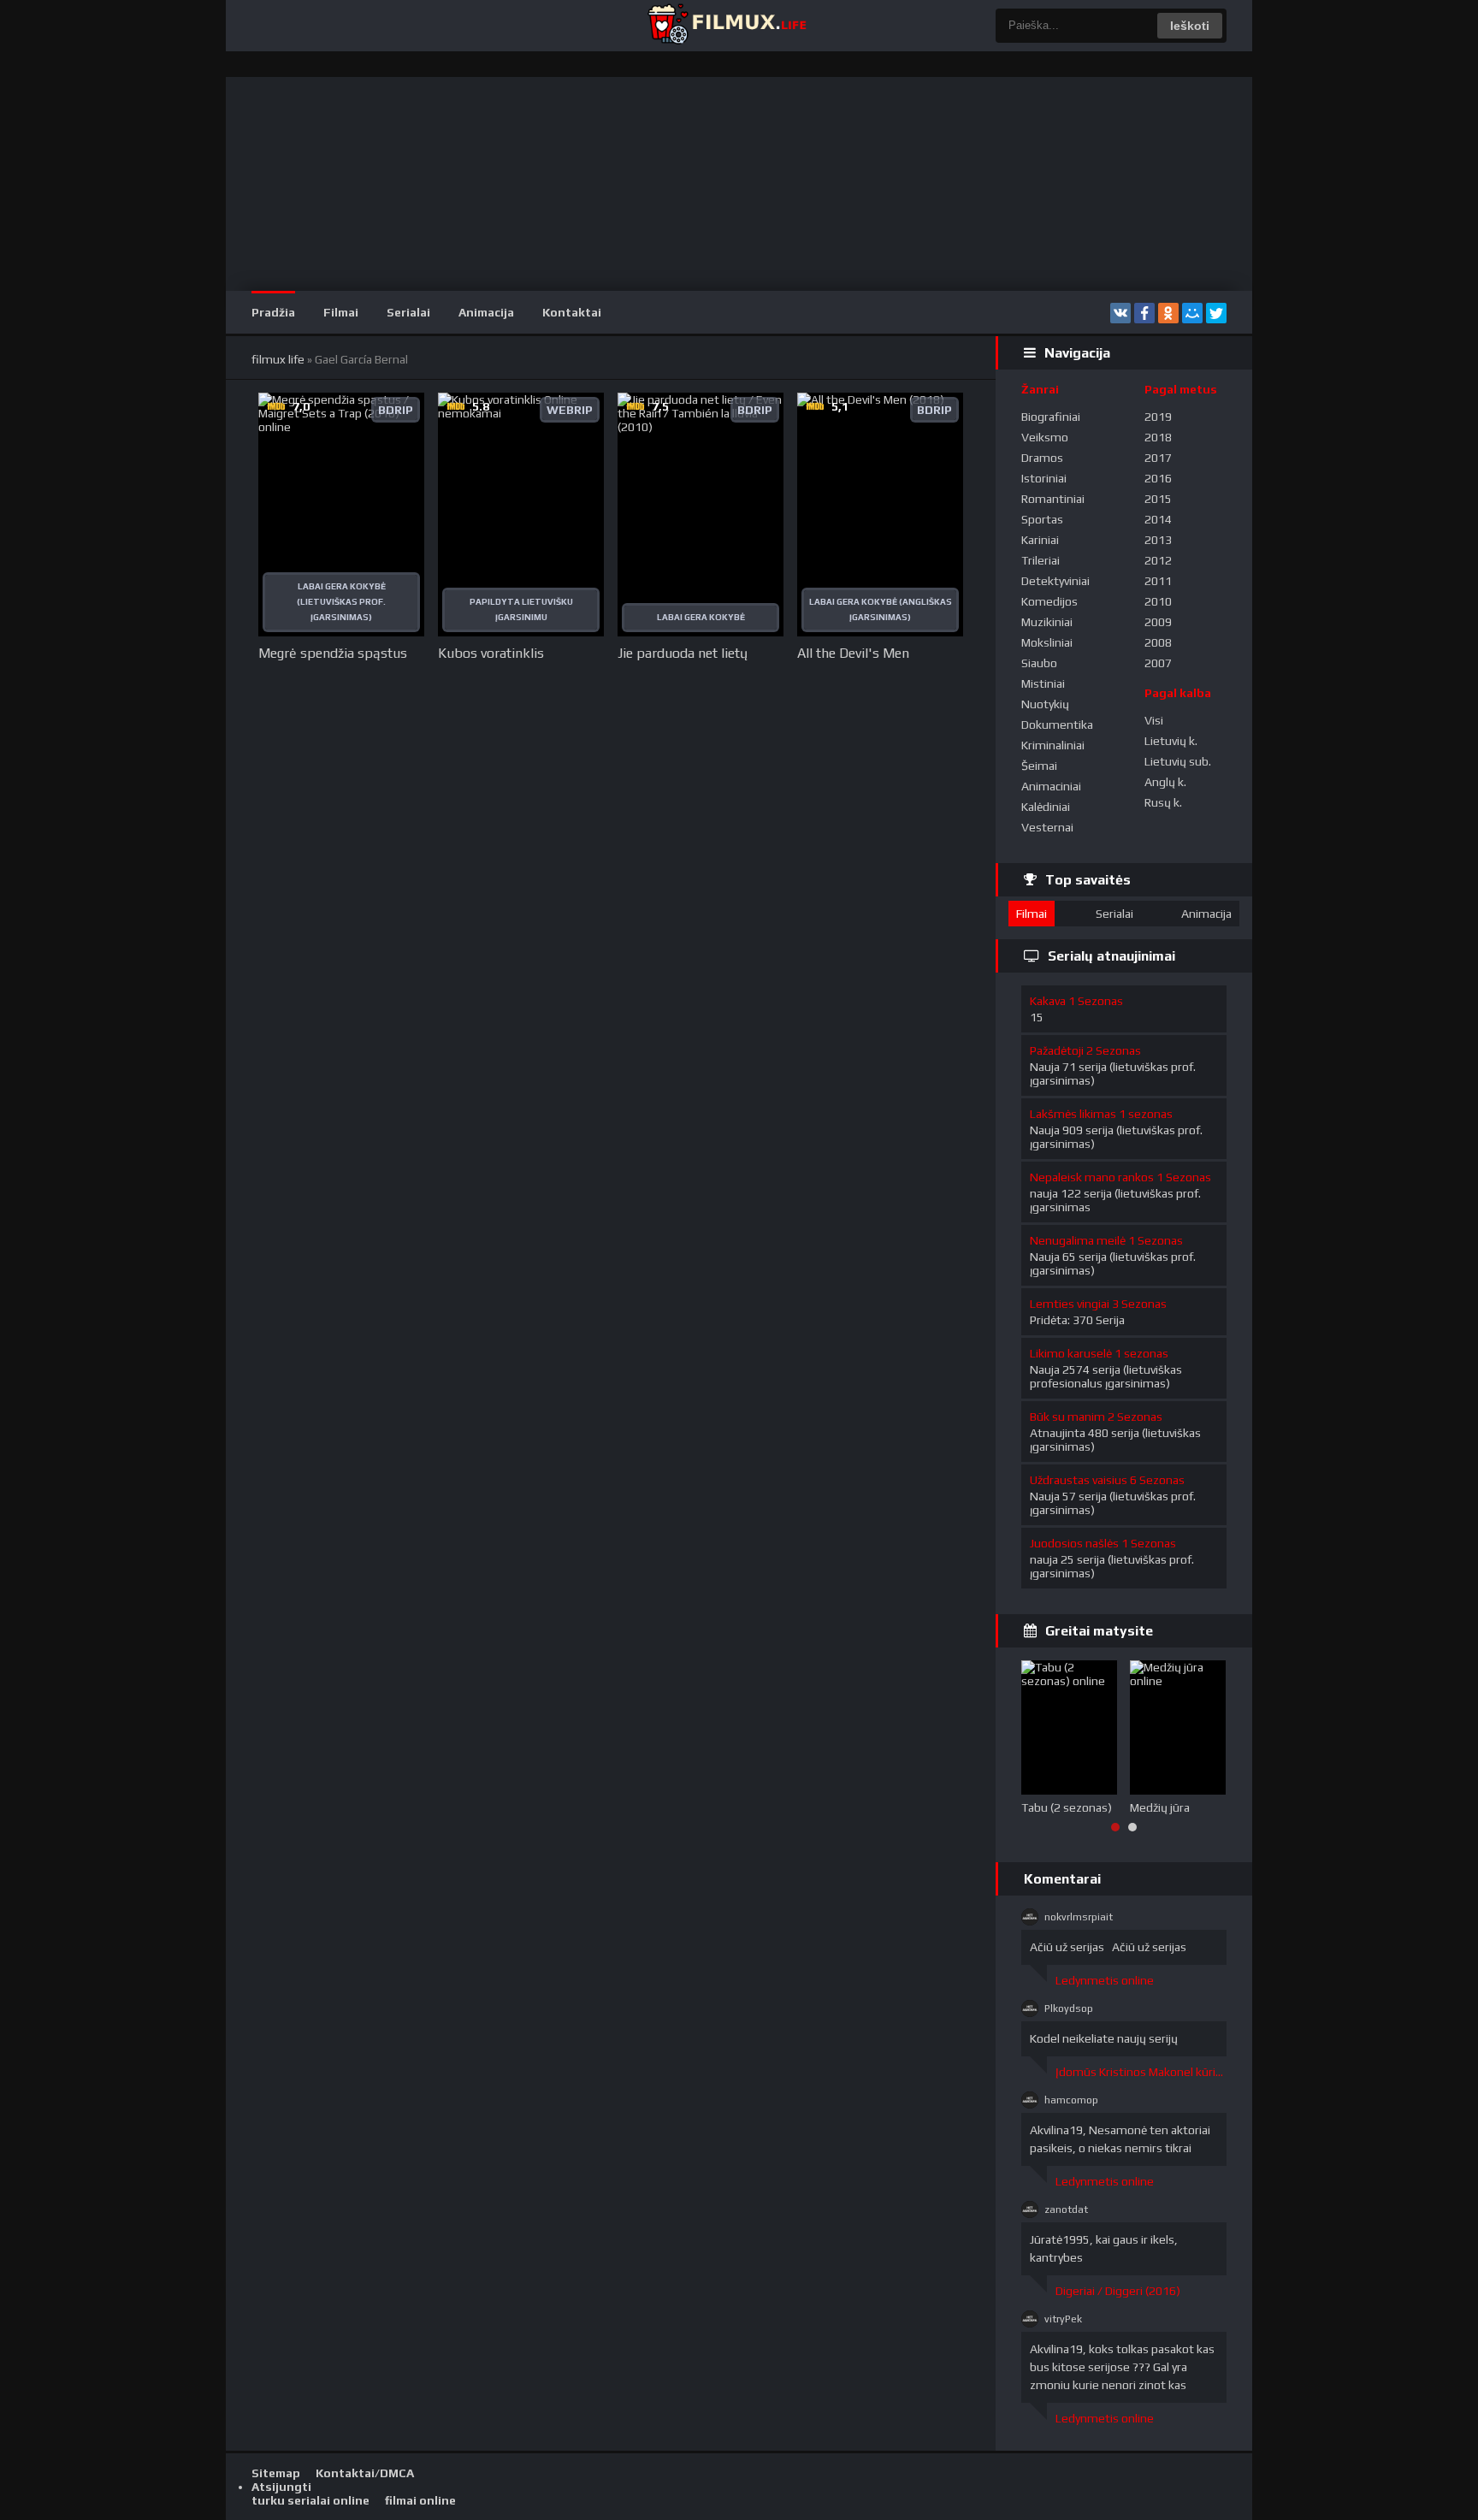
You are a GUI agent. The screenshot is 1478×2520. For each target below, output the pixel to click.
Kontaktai (572, 312)
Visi (1154, 720)
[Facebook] (1144, 313)
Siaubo (1039, 663)
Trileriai (1041, 560)
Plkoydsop (1069, 2008)
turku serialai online (310, 2500)
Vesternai (1047, 827)
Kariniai (1040, 540)
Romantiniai (1053, 499)
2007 (1158, 663)
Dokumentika (1057, 725)
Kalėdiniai (1046, 807)
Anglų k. (1165, 782)
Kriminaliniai (1053, 745)
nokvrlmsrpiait (1079, 1917)
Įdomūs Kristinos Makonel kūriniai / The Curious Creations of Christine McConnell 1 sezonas (1141, 2072)
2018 (1158, 437)
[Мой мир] (1192, 313)
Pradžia (273, 312)
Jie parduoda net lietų (683, 653)
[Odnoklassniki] (1168, 313)
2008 (1158, 642)
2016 (1158, 478)
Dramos (1042, 458)
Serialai (408, 312)
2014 (1158, 519)
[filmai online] (726, 26)
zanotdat (1066, 2209)
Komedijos (1049, 601)
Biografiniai (1051, 417)
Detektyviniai (1055, 581)
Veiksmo (1045, 437)
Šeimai (1039, 766)
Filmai (341, 312)
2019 (1158, 417)
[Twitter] (1216, 313)
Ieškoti (1190, 26)
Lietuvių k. (1171, 741)
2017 (1158, 458)
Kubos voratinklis (491, 653)
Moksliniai (1047, 642)
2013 (1158, 540)
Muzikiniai (1047, 622)
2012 (1158, 560)
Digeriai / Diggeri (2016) (1118, 2291)
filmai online (420, 2500)
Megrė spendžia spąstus (333, 653)
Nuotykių (1045, 704)
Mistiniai (1043, 683)
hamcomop (1071, 2100)
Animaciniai (1051, 786)
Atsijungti (281, 2487)
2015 (1158, 499)
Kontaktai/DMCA (365, 2473)
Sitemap (276, 2473)
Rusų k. (1163, 802)
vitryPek (1063, 2319)
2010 (1158, 601)
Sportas (1042, 519)
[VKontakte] (1120, 313)
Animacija (486, 312)
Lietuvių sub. (1178, 761)
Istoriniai (1044, 478)
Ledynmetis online (1105, 1980)
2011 (1158, 581)
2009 (1158, 622)
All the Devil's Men (853, 653)
